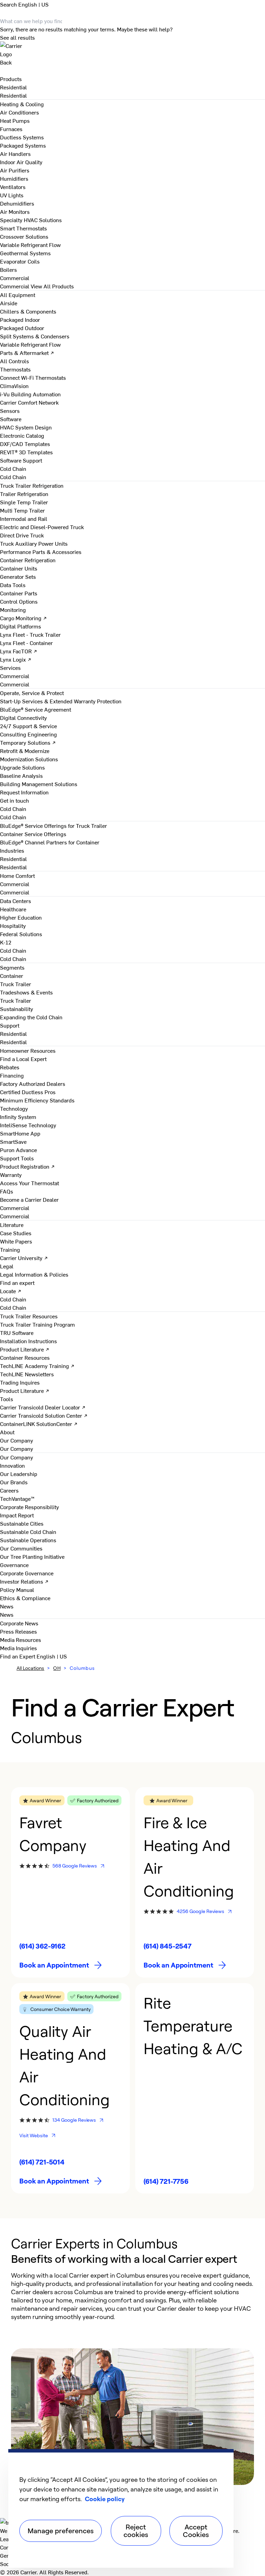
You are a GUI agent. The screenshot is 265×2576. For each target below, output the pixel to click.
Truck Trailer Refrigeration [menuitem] (32, 485)
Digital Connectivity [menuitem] (23, 717)
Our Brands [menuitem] (14, 1482)
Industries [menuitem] (12, 850)
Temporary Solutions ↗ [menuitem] (28, 742)
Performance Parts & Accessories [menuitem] (41, 552)
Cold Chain (13, 477)
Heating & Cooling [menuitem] (22, 104)
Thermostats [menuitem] (15, 369)
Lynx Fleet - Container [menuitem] (26, 643)
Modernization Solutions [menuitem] (29, 759)
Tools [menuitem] (7, 1399)
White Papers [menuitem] (16, 1241)
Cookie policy (105, 2499)
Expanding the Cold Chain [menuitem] (31, 1017)
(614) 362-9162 (42, 1946)
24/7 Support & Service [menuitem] (28, 726)
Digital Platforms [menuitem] (21, 626)
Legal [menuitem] (7, 1266)
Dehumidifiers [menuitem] (17, 203)
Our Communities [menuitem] (21, 1548)
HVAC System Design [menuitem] (26, 427)
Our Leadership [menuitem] (19, 1474)
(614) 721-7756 (166, 2181)
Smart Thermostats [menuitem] (23, 228)
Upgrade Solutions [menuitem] (22, 767)
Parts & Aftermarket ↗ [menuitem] (27, 353)
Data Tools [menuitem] (13, 585)
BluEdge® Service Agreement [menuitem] (36, 709)
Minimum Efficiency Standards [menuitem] (37, 1100)
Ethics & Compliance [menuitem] (25, 1598)
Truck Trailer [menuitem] (16, 984)
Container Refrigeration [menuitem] (28, 560)
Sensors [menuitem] (10, 410)
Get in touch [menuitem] (14, 800)
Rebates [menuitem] (10, 1067)
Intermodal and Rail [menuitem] (24, 518)
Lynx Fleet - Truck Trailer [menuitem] (30, 634)
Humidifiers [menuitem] (14, 178)
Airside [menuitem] (9, 303)
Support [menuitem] (10, 1025)
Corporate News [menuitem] (19, 1623)
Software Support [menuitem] (21, 460)
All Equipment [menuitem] (18, 295)
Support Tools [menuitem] (17, 1158)
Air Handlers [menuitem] (15, 153)
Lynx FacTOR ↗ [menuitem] (19, 651)
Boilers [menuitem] (8, 269)
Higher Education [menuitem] (21, 917)
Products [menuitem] (11, 79)
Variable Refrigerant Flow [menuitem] (30, 245)
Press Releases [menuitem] (18, 1631)
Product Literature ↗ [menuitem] (25, 1349)
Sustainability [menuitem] (17, 1009)
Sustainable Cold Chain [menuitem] (28, 1532)
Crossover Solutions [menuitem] (24, 236)
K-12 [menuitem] (6, 942)
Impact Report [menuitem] (17, 1515)
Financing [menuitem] (12, 1075)
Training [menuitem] (10, 1249)
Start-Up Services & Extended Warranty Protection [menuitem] (61, 701)
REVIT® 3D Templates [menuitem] (26, 452)
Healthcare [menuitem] (13, 909)
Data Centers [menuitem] (16, 901)
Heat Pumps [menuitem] (15, 120)
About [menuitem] (7, 1432)
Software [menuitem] (11, 419)
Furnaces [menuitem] (11, 129)
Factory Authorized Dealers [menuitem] (33, 1083)
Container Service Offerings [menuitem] (33, 834)
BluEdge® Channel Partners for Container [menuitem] (50, 842)
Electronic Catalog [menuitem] (22, 435)
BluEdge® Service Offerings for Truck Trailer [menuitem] (53, 825)
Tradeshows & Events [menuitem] (26, 992)
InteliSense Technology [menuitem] (28, 1125)
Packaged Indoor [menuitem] (20, 319)
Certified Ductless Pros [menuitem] (28, 1092)
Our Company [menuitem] (17, 1457)
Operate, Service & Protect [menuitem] (32, 693)
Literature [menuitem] (12, 1225)
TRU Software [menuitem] (17, 1332)
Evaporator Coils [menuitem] (20, 261)
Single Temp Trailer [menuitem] (24, 502)
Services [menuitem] (10, 667)
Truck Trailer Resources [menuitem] (29, 1316)
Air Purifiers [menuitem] (15, 170)
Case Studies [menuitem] (16, 1233)
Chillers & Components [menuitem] (28, 311)
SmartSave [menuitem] (13, 1141)
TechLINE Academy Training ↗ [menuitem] (37, 1366)
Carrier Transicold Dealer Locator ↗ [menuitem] (43, 1407)
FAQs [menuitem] (7, 1191)
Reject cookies (136, 2531)
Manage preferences (61, 2531)
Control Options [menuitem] (19, 601)
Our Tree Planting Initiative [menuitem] (32, 1556)
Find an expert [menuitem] (17, 1282)
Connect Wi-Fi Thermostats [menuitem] (33, 377)
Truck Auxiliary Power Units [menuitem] (34, 543)
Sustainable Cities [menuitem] (22, 1523)
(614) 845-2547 (168, 1946)
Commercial (15, 286)
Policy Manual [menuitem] (17, 1589)
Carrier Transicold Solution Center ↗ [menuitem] (44, 1415)
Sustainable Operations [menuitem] (28, 1540)
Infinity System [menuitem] (18, 1117)
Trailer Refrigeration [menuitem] (24, 494)
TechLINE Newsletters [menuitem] (27, 1374)
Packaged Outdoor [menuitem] (22, 328)
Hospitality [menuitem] (13, 925)
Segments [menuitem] (12, 967)
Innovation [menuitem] (12, 1465)
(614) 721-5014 (42, 2162)
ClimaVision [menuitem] (14, 386)
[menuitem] (13, 87)
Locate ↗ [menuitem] (11, 1291)
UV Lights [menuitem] (12, 195)
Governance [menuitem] (14, 1565)
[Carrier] (132, 50)
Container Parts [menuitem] (19, 593)
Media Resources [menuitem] (21, 1639)
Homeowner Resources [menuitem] (28, 1050)
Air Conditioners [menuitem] (19, 112)
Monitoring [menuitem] (13, 610)
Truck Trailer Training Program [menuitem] (37, 1324)
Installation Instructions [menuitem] (28, 1341)
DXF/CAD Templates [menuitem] (25, 444)
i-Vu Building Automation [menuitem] (30, 394)
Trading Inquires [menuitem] (20, 1382)
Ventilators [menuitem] (13, 187)
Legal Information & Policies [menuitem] (34, 1274)
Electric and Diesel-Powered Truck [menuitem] (42, 527)
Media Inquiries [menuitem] (18, 1648)
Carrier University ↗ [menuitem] (24, 1258)
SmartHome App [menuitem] (20, 1133)
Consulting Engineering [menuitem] (28, 734)
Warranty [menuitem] (11, 1175)
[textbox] (132, 2296)
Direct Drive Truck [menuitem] (22, 535)
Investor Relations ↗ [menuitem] (24, 1581)
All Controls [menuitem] (14, 361)
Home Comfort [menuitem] (17, 875)
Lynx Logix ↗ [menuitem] (16, 659)
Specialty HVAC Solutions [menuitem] (31, 220)
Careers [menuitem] (9, 1490)
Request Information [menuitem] (24, 792)
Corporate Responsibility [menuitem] (30, 1507)
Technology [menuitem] (14, 1108)
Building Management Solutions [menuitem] (39, 784)
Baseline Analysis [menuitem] (21, 775)
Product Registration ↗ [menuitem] (27, 1166)
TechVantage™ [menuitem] (17, 1498)
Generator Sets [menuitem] (18, 576)
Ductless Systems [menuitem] (22, 137)
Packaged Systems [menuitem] (23, 145)
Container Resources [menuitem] (25, 1357)
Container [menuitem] (12, 975)
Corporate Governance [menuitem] (27, 1573)
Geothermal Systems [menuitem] (25, 253)
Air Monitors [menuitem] (15, 211)
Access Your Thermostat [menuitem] (30, 1183)
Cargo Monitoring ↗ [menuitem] (23, 618)
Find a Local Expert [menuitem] (23, 1059)
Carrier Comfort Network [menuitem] (29, 402)
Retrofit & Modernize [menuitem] (25, 751)
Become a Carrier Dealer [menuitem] (29, 1199)
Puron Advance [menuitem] (18, 1150)
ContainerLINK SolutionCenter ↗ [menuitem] (39, 1424)
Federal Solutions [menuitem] (21, 934)
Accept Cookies (196, 2531)
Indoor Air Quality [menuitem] (21, 162)
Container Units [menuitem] (19, 568)
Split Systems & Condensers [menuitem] (35, 336)
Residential (13, 95)
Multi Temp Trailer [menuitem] (22, 510)
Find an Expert (18, 1656)
